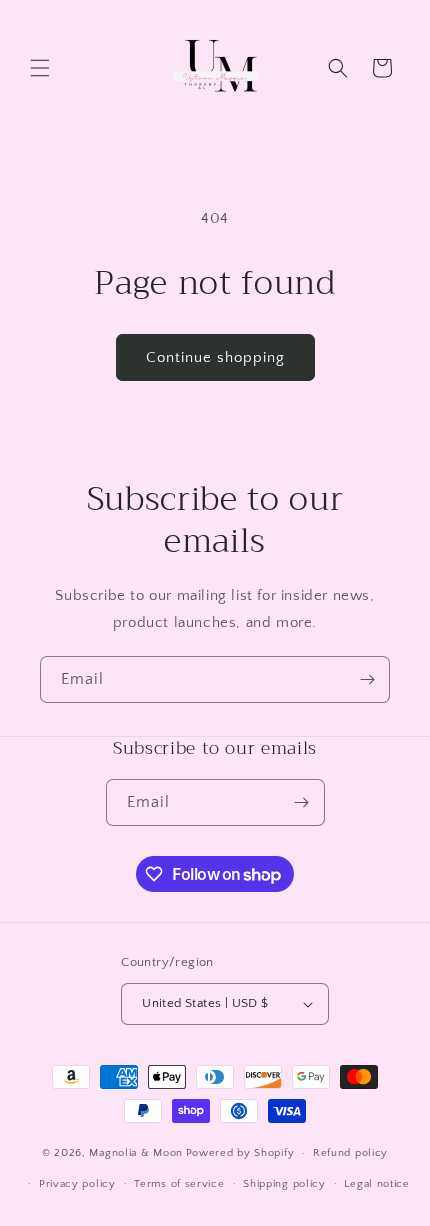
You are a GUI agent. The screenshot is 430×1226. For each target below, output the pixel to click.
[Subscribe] (367, 679)
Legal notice (376, 1184)
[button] (40, 68)
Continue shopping (215, 357)
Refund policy (350, 1153)
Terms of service (179, 1184)
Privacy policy (77, 1184)
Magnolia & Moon (136, 1153)
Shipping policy (284, 1184)
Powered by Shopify (240, 1153)
